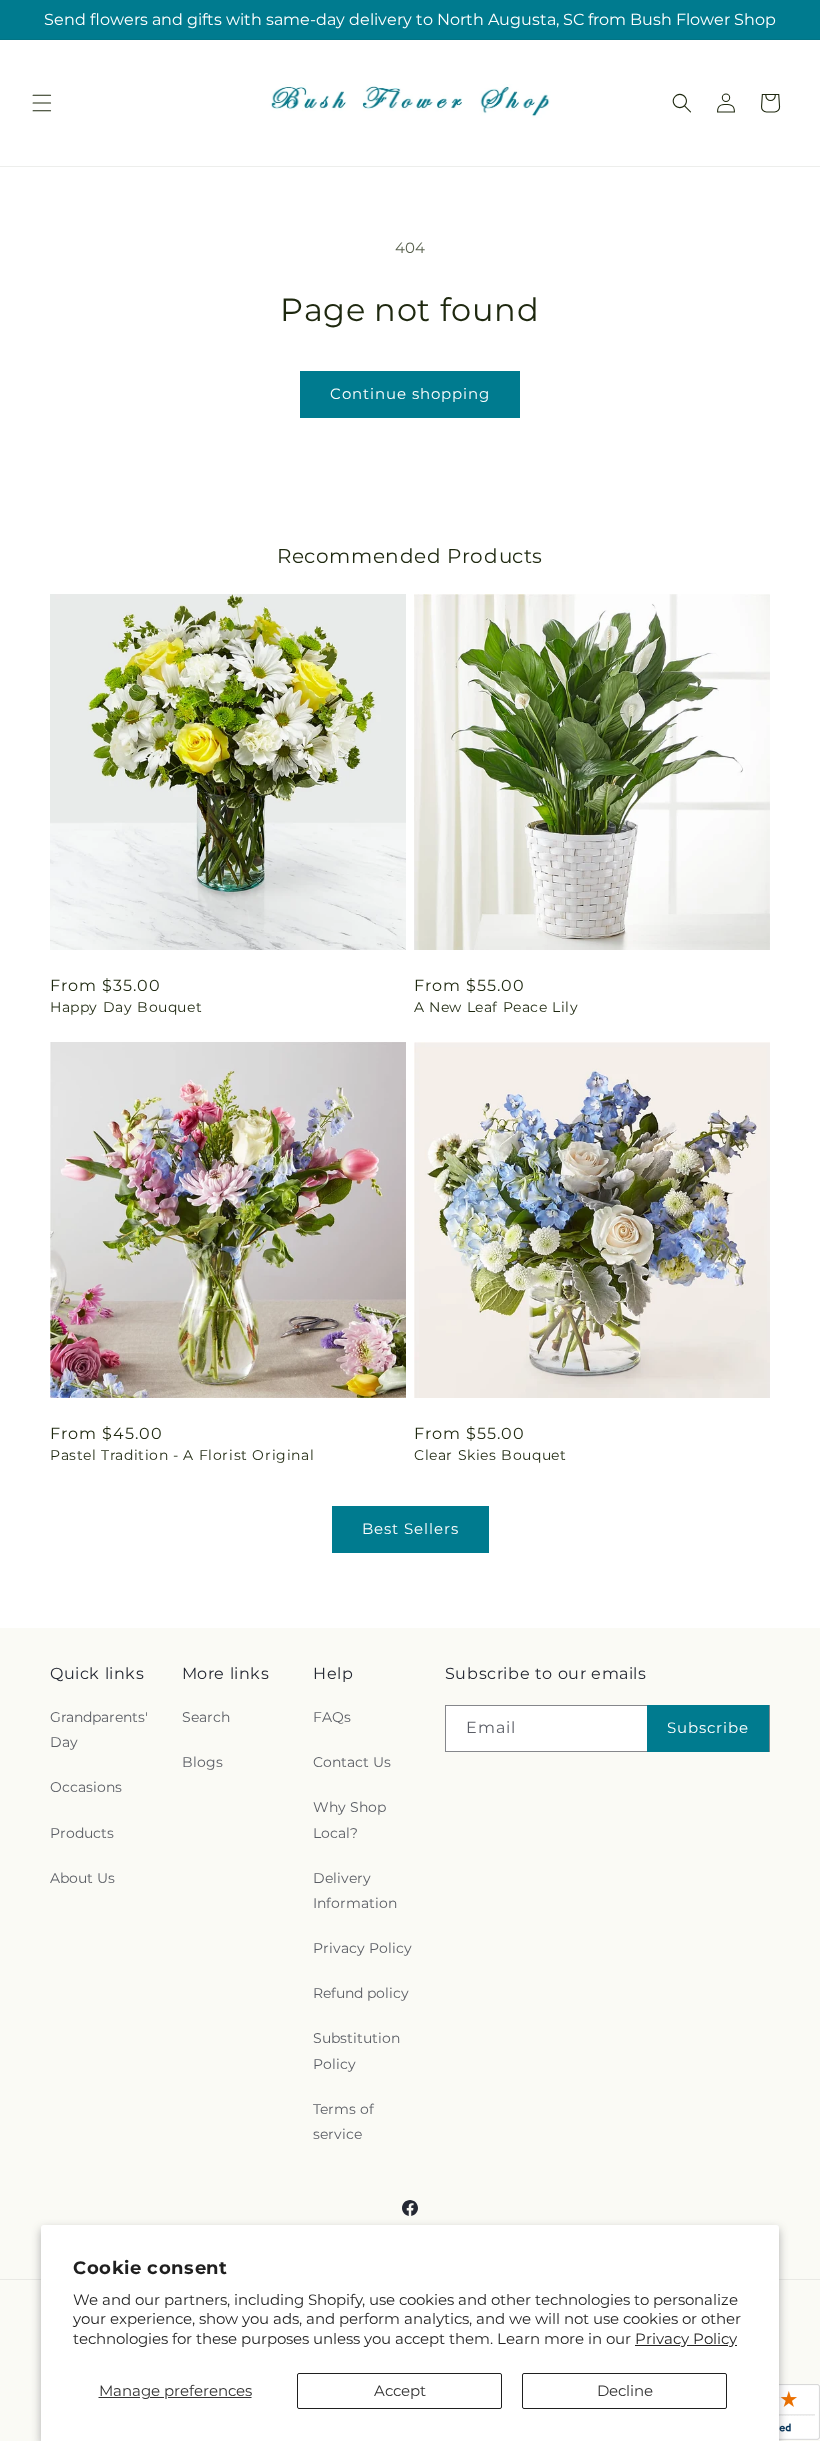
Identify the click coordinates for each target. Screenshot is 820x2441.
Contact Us (352, 1762)
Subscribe (708, 1727)
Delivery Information (355, 1890)
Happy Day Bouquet (126, 1007)
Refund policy (361, 1993)
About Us (82, 1878)
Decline (625, 2390)
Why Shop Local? (349, 1819)
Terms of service (343, 2121)
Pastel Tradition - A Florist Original (182, 1455)
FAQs (332, 1717)
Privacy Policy (686, 2338)
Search (206, 1717)
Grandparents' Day (99, 1729)
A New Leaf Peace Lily (496, 1007)
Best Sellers (410, 1528)
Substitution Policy (356, 2050)
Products (82, 1833)
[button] (42, 103)
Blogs (202, 1762)
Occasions (86, 1787)
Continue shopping (410, 393)
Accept (400, 2390)
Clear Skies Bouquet (490, 1455)
